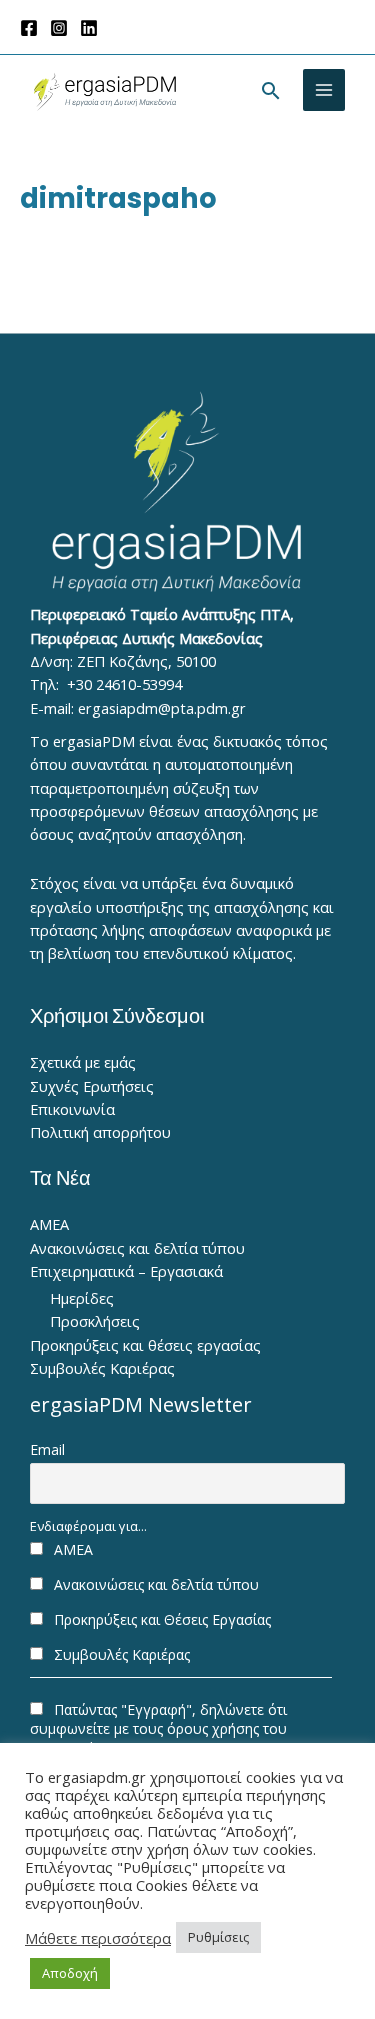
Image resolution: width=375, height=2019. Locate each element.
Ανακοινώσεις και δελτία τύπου (137, 1248)
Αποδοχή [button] (70, 1973)
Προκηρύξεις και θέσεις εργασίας (145, 1345)
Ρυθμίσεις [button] (218, 1937)
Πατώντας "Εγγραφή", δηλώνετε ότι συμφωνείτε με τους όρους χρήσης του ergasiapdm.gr (158, 1728)
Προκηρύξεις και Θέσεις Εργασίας (160, 1619)
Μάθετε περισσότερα (98, 1938)
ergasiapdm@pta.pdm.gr (162, 708)
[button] (271, 90)
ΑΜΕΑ (49, 1224)
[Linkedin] (89, 28)
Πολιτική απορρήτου (100, 1132)
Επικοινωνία (72, 1109)
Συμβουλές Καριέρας (102, 1368)
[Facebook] (29, 28)
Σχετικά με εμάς (83, 1062)
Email (47, 1449)
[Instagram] (59, 28)
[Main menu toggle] (324, 90)
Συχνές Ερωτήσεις (92, 1086)
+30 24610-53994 (124, 684)
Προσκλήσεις (95, 1321)
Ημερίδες (82, 1298)
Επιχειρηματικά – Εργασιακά (126, 1271)
